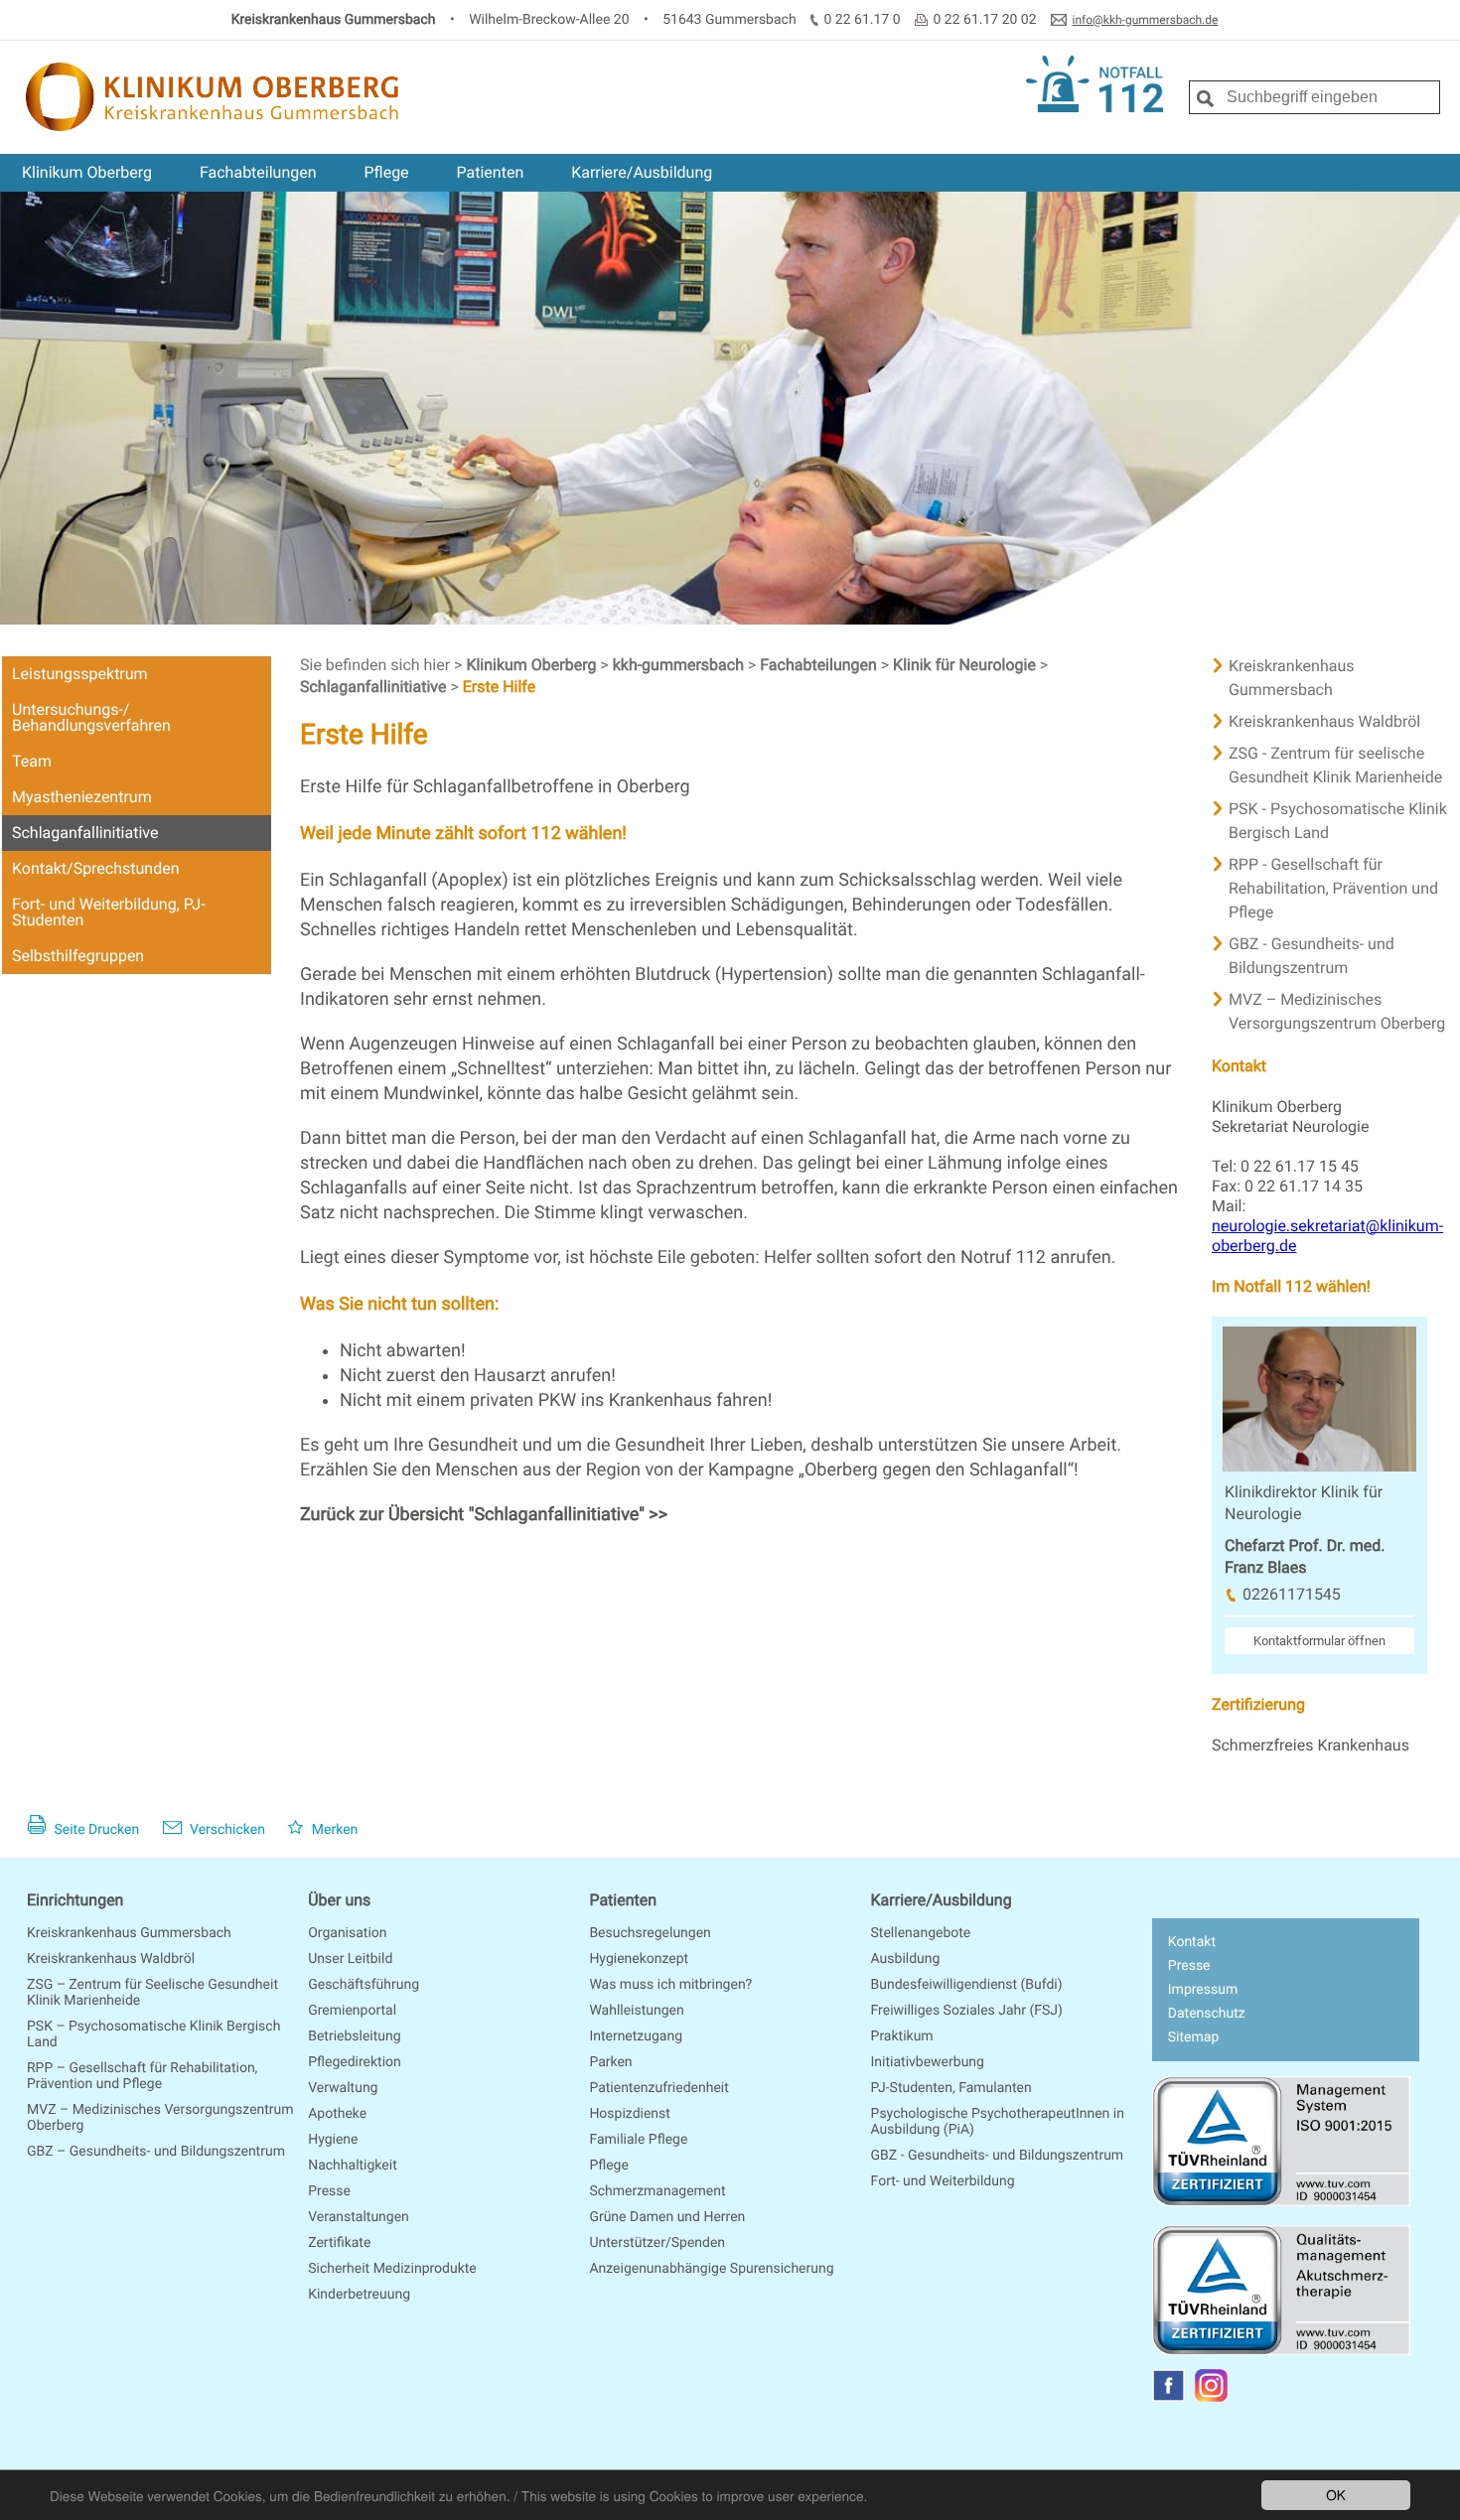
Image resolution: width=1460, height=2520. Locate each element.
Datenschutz (1207, 2014)
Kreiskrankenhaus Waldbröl (111, 1959)
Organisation (347, 1933)
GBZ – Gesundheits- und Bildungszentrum (156, 2152)
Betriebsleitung (354, 2036)
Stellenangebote (921, 1933)
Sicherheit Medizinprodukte (392, 2269)
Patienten (491, 172)
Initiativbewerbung (928, 2062)
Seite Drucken (95, 1830)
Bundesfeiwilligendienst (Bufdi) (967, 1985)
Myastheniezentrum (82, 797)
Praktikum (902, 2036)
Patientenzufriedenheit (658, 2088)
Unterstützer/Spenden (657, 2243)
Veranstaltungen (359, 2217)
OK (1336, 2494)
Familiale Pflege (638, 2140)
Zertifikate (339, 2243)
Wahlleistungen (636, 2011)
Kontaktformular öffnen (1319, 1641)
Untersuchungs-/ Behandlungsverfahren (91, 717)
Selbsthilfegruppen (78, 956)
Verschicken (226, 1830)
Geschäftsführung (364, 1985)
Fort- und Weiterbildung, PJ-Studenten (109, 912)
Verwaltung (343, 2088)
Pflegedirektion (355, 2062)
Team (32, 761)
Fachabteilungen (258, 172)
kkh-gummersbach (680, 665)
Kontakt (1192, 1942)
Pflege (386, 172)
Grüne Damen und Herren (667, 2217)
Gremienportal (352, 2011)
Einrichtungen (75, 1900)
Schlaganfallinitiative (85, 833)
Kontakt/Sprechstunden (95, 868)
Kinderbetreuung (359, 2295)
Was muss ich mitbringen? (670, 1985)
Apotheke (337, 2114)
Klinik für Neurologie (966, 665)
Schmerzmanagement (657, 2191)
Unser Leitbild (350, 1959)
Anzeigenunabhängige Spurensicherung (711, 2269)
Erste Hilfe (499, 687)
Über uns (339, 1900)
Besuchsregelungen (650, 1933)
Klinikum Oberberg (87, 172)
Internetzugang (636, 2036)
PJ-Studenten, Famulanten (951, 2088)
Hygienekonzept (639, 1959)
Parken (610, 2062)
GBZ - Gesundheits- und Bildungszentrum (998, 2156)
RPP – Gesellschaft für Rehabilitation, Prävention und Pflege (142, 2076)
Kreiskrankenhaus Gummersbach (129, 1933)
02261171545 (1292, 1594)
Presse (329, 2191)
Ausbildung (906, 1959)
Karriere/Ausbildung (642, 172)
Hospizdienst (630, 2114)
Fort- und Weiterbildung (943, 2181)
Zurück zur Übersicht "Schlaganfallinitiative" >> (484, 1515)
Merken (333, 1830)
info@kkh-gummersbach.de (1146, 20)
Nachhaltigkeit (353, 2166)
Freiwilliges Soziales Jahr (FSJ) (967, 2011)
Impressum (1203, 1990)
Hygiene (333, 2140)
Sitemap (1193, 2037)
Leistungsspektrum (80, 674)
